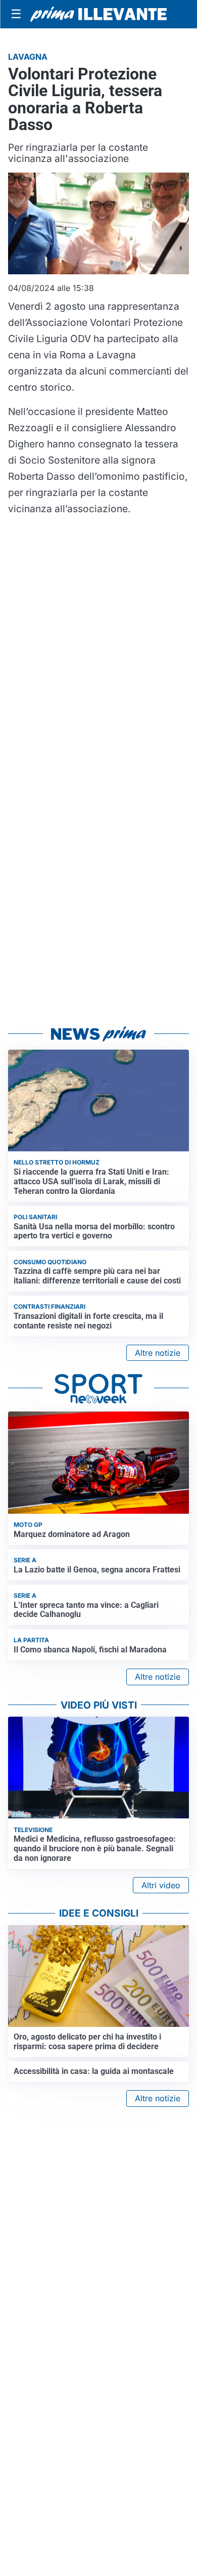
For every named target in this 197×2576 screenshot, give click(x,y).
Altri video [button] (161, 1885)
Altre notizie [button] (158, 1353)
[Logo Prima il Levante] (98, 14)
